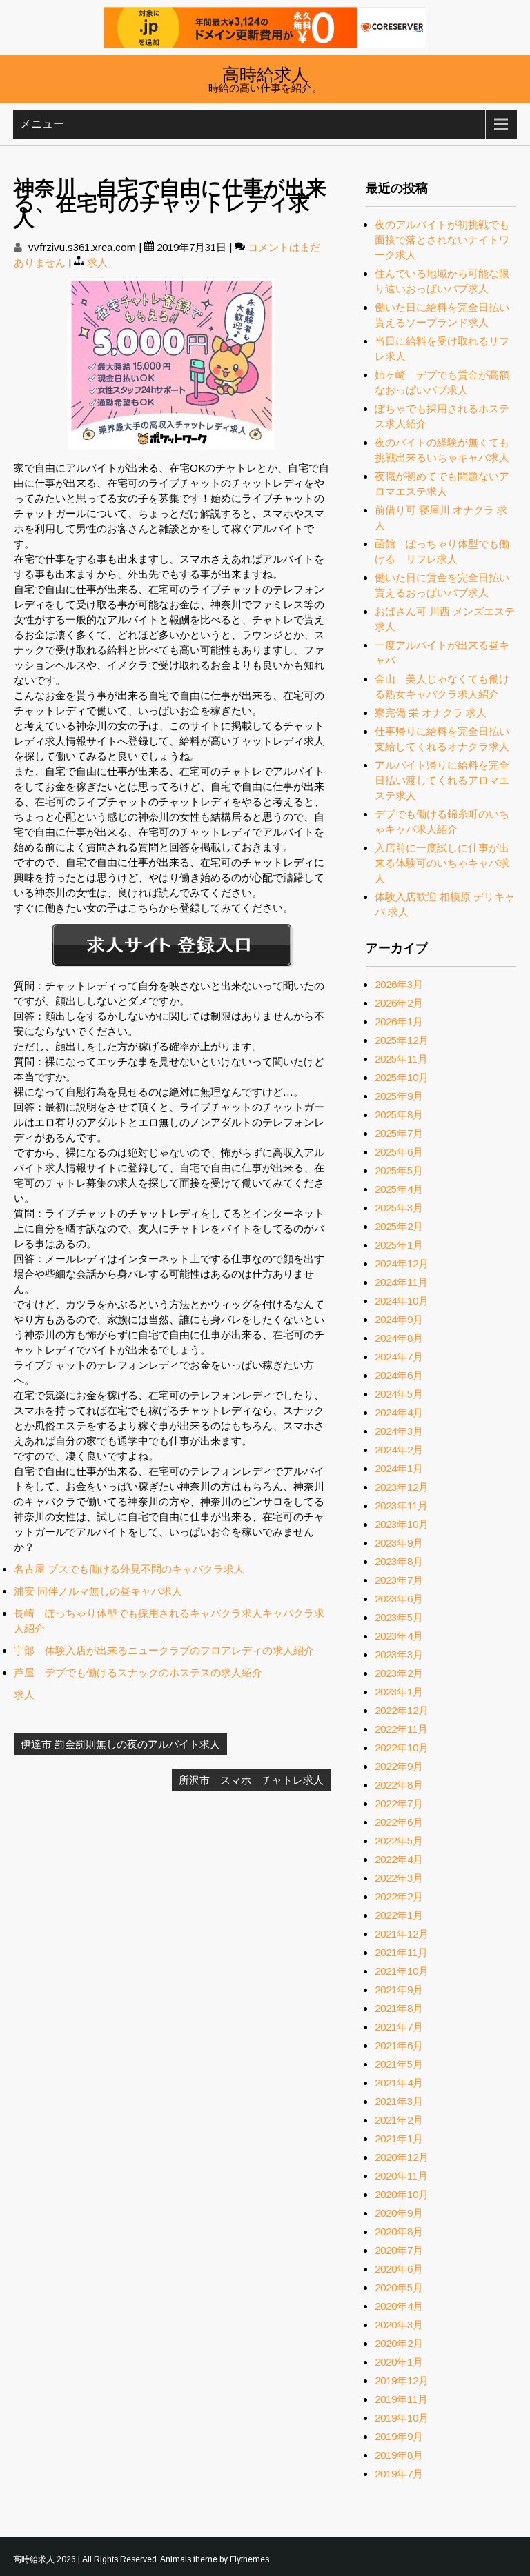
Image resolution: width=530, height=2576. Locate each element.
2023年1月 (399, 1692)
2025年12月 (402, 1040)
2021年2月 (399, 2120)
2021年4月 (399, 2083)
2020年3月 (399, 2325)
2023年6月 (399, 1599)
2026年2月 (399, 1003)
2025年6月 (399, 1152)
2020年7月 (399, 2250)
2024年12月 (402, 1264)
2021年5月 (399, 2064)
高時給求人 (265, 73)
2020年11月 (401, 2176)
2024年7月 (399, 1357)
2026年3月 (399, 984)
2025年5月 (399, 1170)
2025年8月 (399, 1115)
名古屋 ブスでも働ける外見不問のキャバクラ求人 (129, 1569)
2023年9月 (399, 1543)
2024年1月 (399, 1468)
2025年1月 (399, 1245)
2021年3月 (399, 2101)
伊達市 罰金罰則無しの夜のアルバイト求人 (120, 1744)
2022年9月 (399, 1766)
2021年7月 (399, 2027)
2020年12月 (402, 2157)
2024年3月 (399, 1431)
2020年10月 (402, 2194)
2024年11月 (401, 1282)
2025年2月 (399, 1226)
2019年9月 (399, 2436)
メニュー (42, 124)
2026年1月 (399, 1022)
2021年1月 (399, 2139)
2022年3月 (399, 1878)
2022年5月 (399, 1841)
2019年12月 (402, 2381)
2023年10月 (402, 1524)
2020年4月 (399, 2306)
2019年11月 (401, 2399)
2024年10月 (402, 1301)
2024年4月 (399, 1412)
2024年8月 (399, 1338)
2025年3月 (399, 1208)
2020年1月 (399, 2362)
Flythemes (249, 2559)
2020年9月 (399, 2213)
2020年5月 (399, 2287)
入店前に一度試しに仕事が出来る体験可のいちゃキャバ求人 (442, 863)
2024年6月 (399, 1375)
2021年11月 (401, 1952)
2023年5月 (399, 1617)
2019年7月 (399, 2474)
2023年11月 (401, 1506)
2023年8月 (399, 1561)
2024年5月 (399, 1394)
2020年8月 (399, 2232)
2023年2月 (399, 1673)
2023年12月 (402, 1487)
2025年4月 (399, 1189)
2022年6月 (399, 1822)
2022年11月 (401, 1729)
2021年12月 (402, 1934)
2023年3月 (399, 1654)
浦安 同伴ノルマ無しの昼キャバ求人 (98, 1591)
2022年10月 (402, 1748)
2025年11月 (401, 1059)
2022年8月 (399, 1785)
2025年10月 (402, 1077)
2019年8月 (399, 2455)
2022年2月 (399, 1896)
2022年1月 (399, 1915)
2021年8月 (399, 2008)
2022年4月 (399, 1859)
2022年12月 (402, 1710)
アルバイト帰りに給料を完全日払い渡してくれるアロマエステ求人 (442, 780)
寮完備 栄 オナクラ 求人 (431, 713)
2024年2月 (399, 1450)
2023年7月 (399, 1580)
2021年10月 (402, 1971)
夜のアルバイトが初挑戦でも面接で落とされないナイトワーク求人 (442, 240)
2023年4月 (399, 1636)
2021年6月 (399, 2045)
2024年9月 (399, 1319)
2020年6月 (399, 2269)
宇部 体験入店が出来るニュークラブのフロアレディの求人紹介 (164, 1650)
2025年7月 (399, 1133)
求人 (97, 262)
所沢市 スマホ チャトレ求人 (251, 1780)
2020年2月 (399, 2343)
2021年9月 (399, 1990)
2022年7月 (399, 1803)
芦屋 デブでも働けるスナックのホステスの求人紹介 (138, 1672)
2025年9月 (399, 1096)
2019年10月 (402, 2418)
